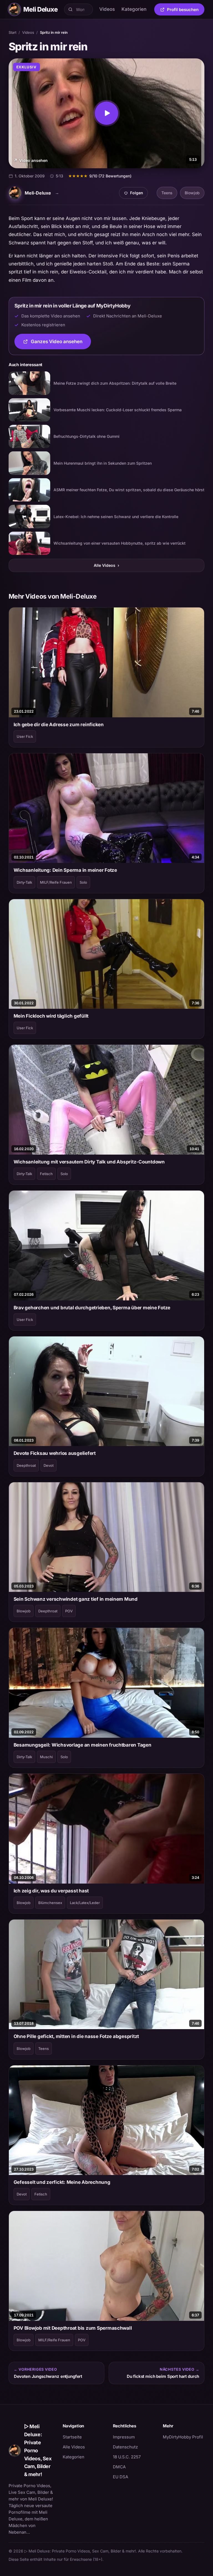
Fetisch (46, 1174)
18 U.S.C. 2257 (127, 2457)
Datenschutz (125, 2447)
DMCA (119, 2467)
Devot (49, 1465)
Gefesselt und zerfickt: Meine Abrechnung (62, 2182)
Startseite (72, 2437)
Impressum (124, 2437)
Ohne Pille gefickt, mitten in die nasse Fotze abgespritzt (76, 2036)
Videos (107, 9)
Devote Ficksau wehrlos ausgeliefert (55, 1453)
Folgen (136, 194)
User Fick (25, 736)
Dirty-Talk (24, 882)
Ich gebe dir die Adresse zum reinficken (59, 725)
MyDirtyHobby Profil (184, 2437)
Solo (83, 882)
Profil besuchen (186, 11)
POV (69, 1611)
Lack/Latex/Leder (85, 1903)
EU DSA (121, 2477)
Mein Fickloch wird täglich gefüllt (51, 1016)
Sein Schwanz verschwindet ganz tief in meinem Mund (76, 1599)
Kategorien (134, 9)
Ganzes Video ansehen (61, 343)
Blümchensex (50, 1903)
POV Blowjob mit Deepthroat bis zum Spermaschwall (73, 2328)
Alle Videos (106, 565)
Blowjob (192, 193)
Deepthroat (26, 1465)
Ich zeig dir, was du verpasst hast (51, 1891)
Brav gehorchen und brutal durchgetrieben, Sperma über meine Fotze (92, 1308)
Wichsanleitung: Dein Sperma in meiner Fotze (65, 870)
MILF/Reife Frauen (56, 882)
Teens (167, 193)
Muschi (46, 1757)
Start (12, 32)
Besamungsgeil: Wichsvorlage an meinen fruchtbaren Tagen (83, 1745)
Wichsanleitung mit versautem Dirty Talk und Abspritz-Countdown (89, 1162)
